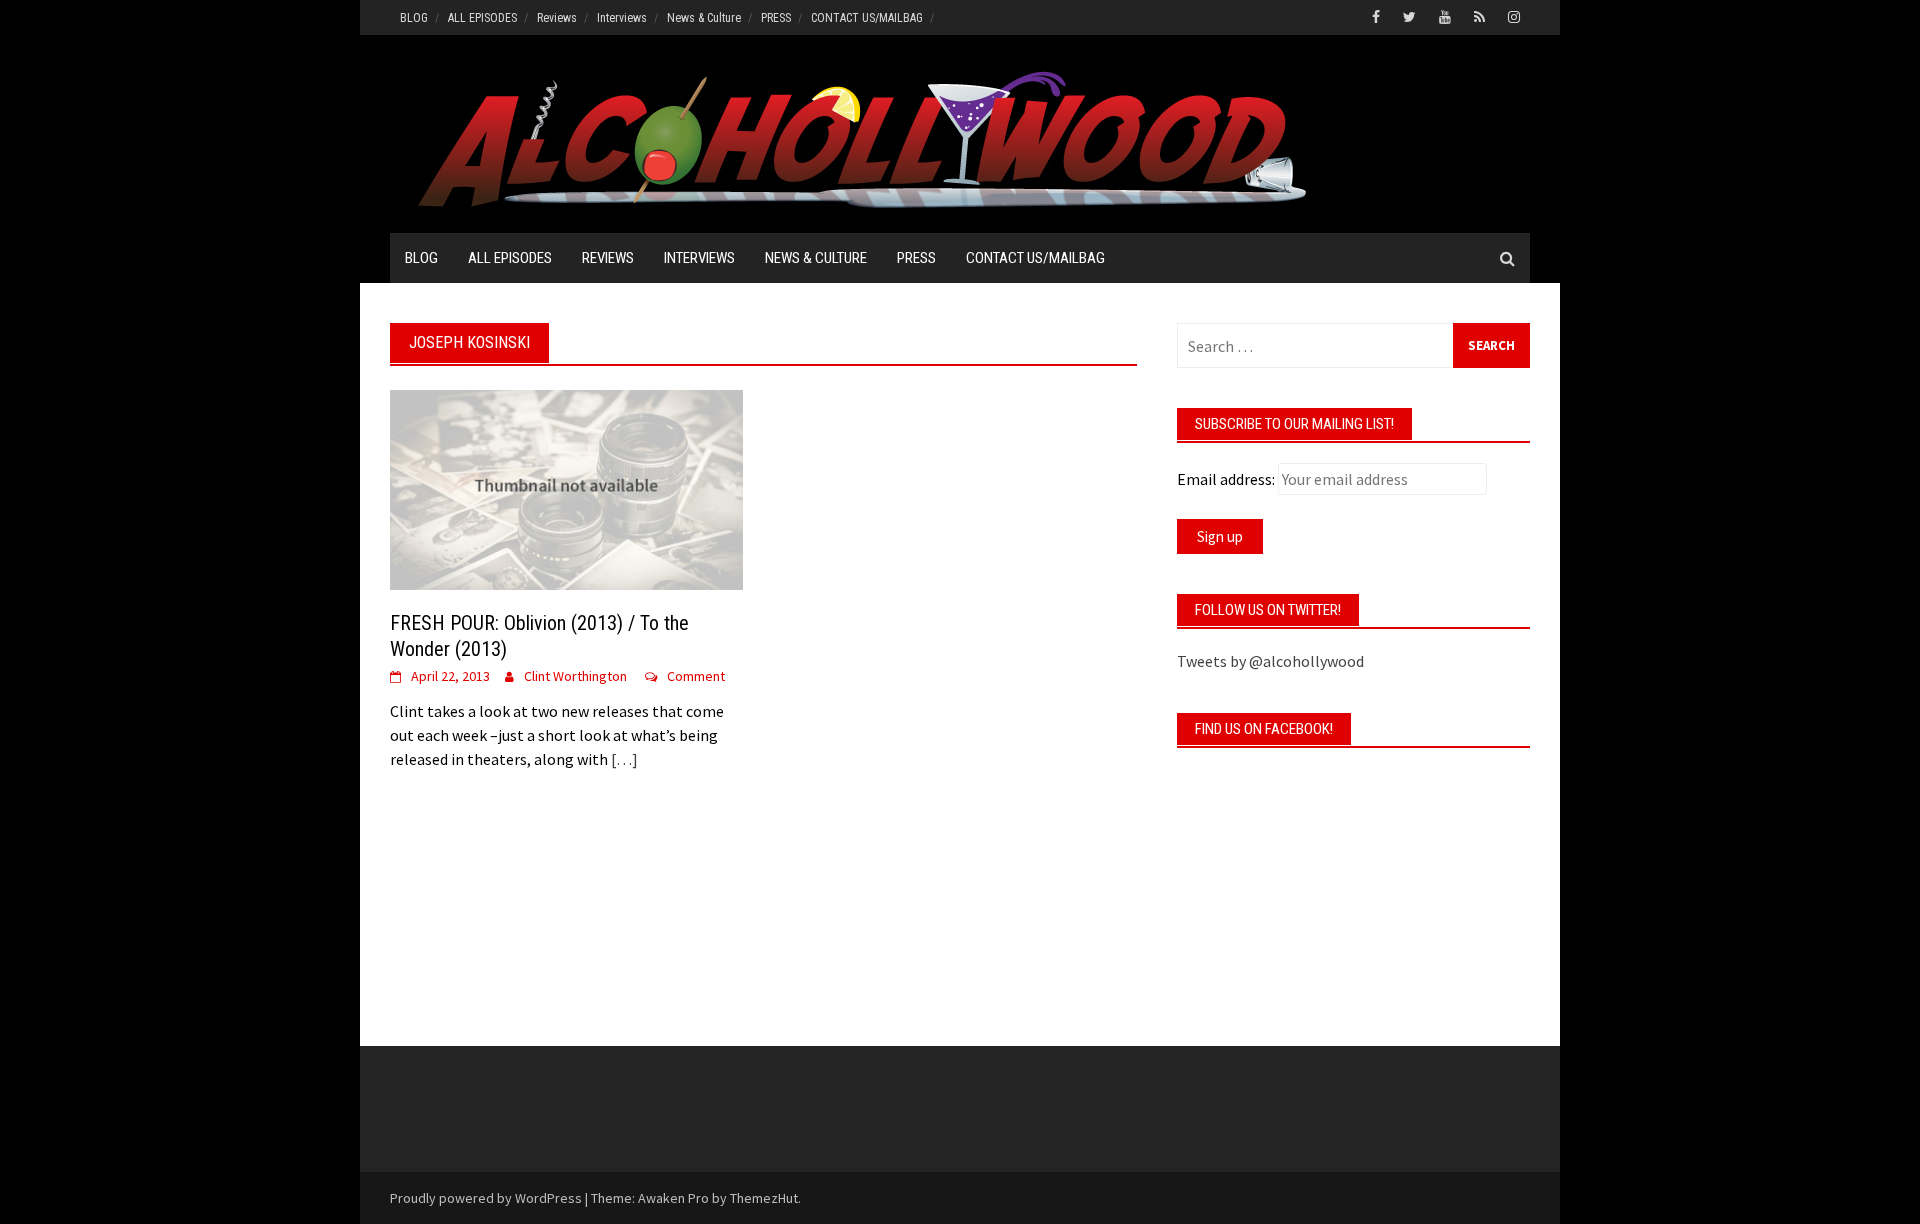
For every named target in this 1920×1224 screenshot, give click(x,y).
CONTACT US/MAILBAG (867, 18)
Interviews (622, 18)
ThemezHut (764, 1198)
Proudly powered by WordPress (486, 1198)
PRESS (776, 18)
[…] (623, 759)
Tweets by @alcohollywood (1270, 661)
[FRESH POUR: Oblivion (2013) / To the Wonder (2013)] (566, 488)
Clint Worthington (575, 676)
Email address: (1226, 479)
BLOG (414, 18)
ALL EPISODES (482, 18)
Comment (696, 676)
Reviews (557, 18)
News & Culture (704, 18)
